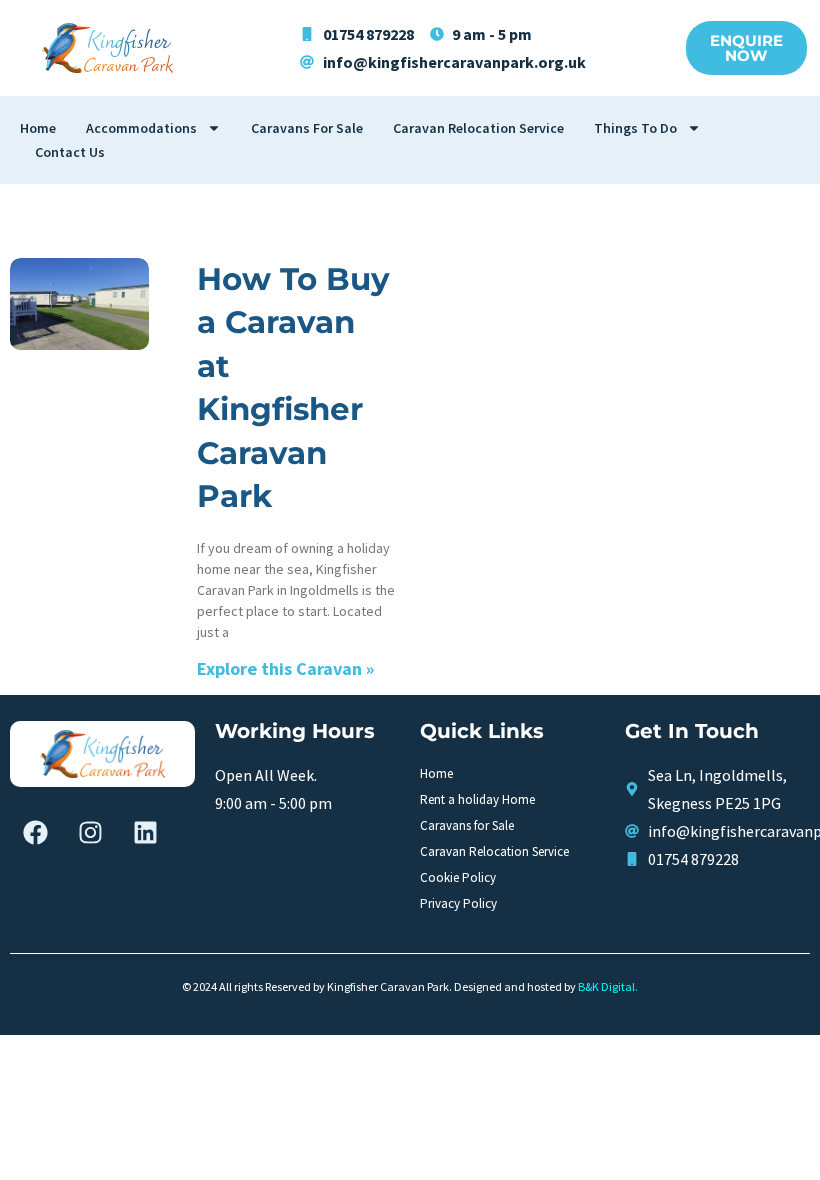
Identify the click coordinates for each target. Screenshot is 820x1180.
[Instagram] (90, 832)
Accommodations (141, 128)
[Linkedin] (145, 832)
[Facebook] (35, 832)
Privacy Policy (458, 903)
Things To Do (635, 128)
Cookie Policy (458, 877)
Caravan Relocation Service (478, 128)
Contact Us (70, 152)
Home (38, 128)
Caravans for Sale (307, 128)
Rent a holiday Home (477, 799)
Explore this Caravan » (285, 668)
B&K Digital (606, 986)
